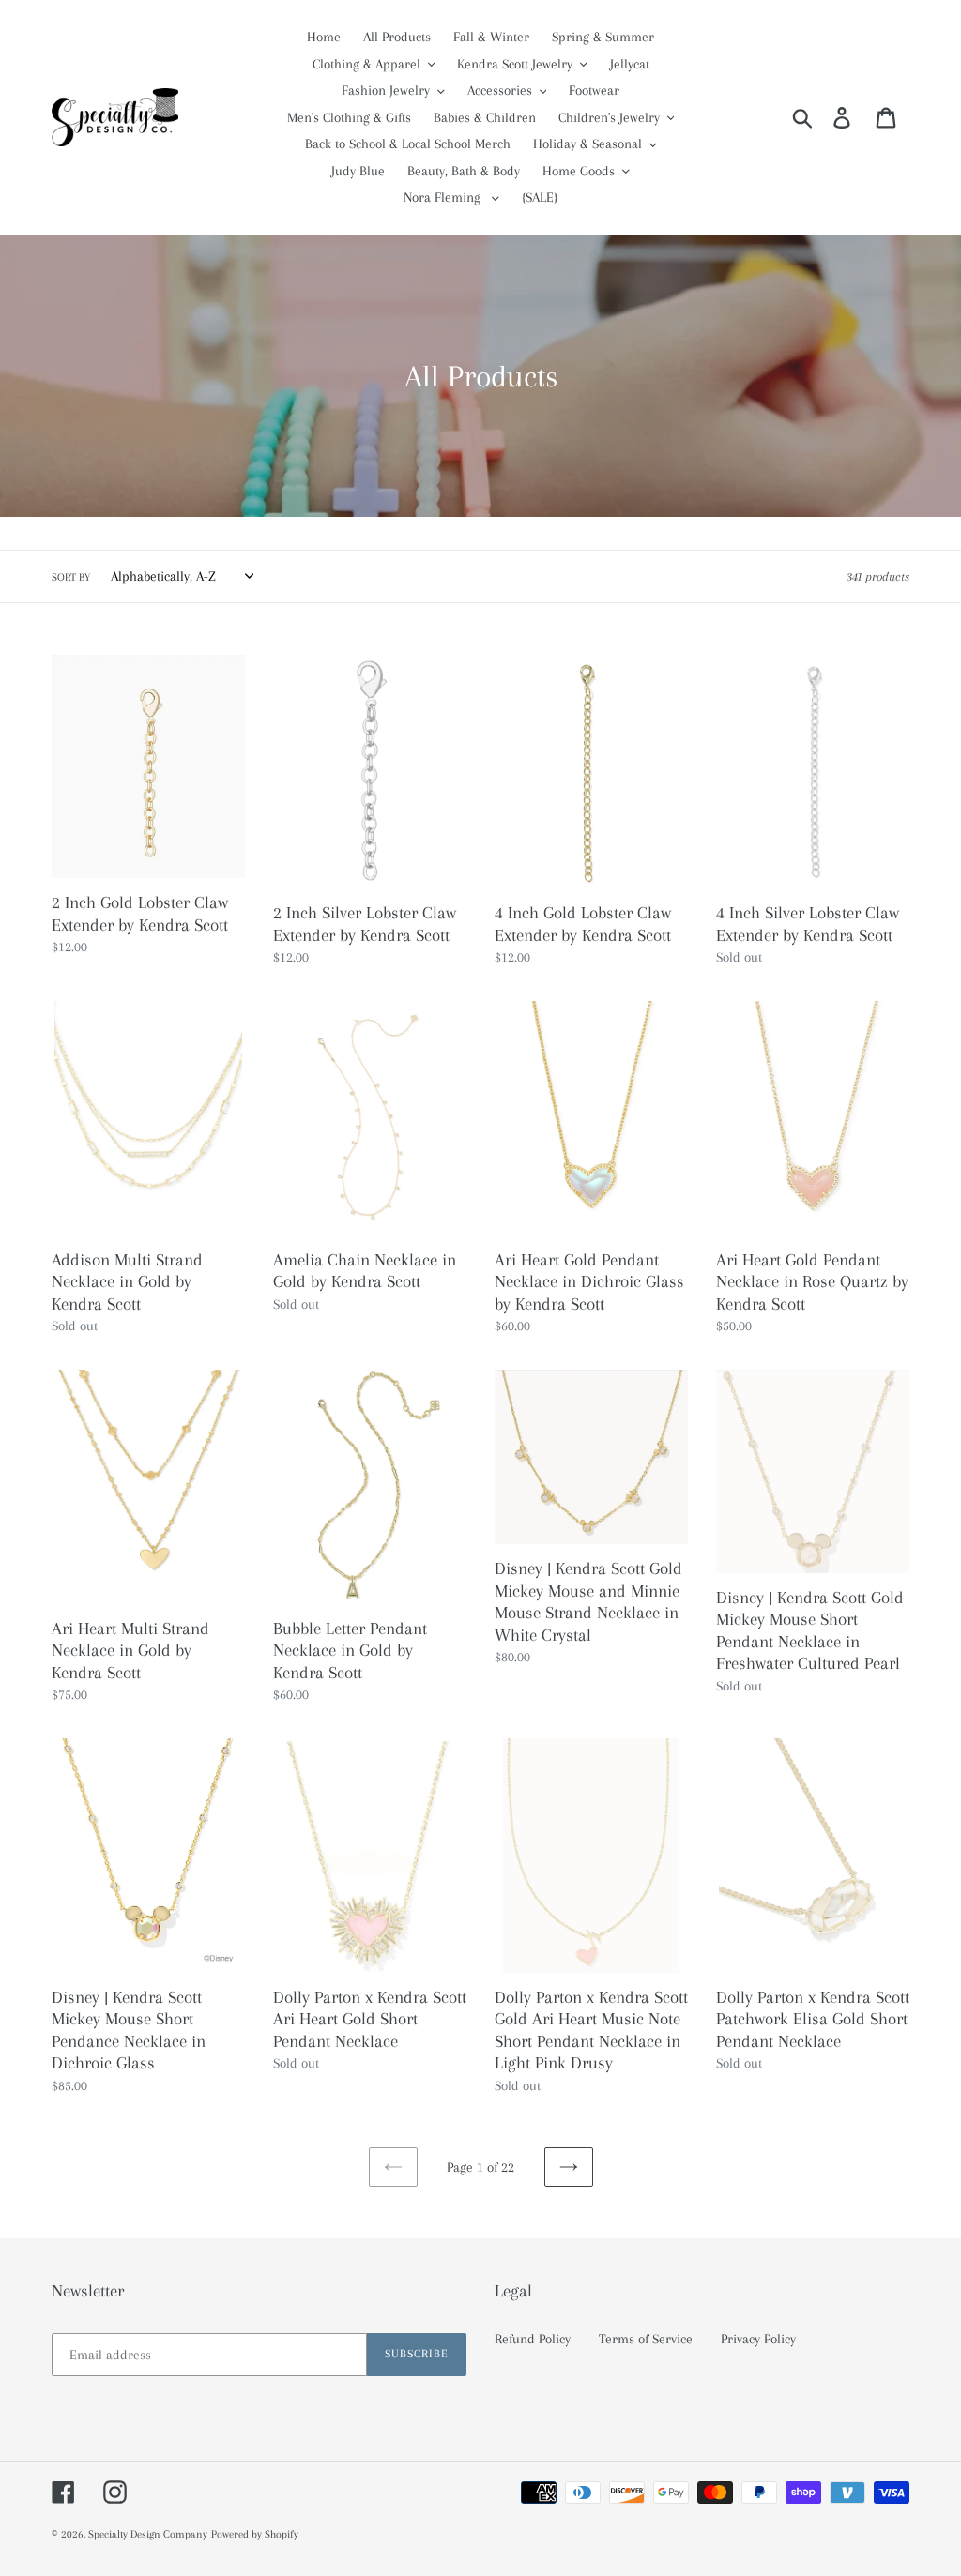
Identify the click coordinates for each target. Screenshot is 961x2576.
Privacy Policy (758, 2339)
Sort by (71, 577)
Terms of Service (646, 2339)
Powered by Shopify (255, 2534)
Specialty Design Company (148, 2534)
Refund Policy (533, 2339)
